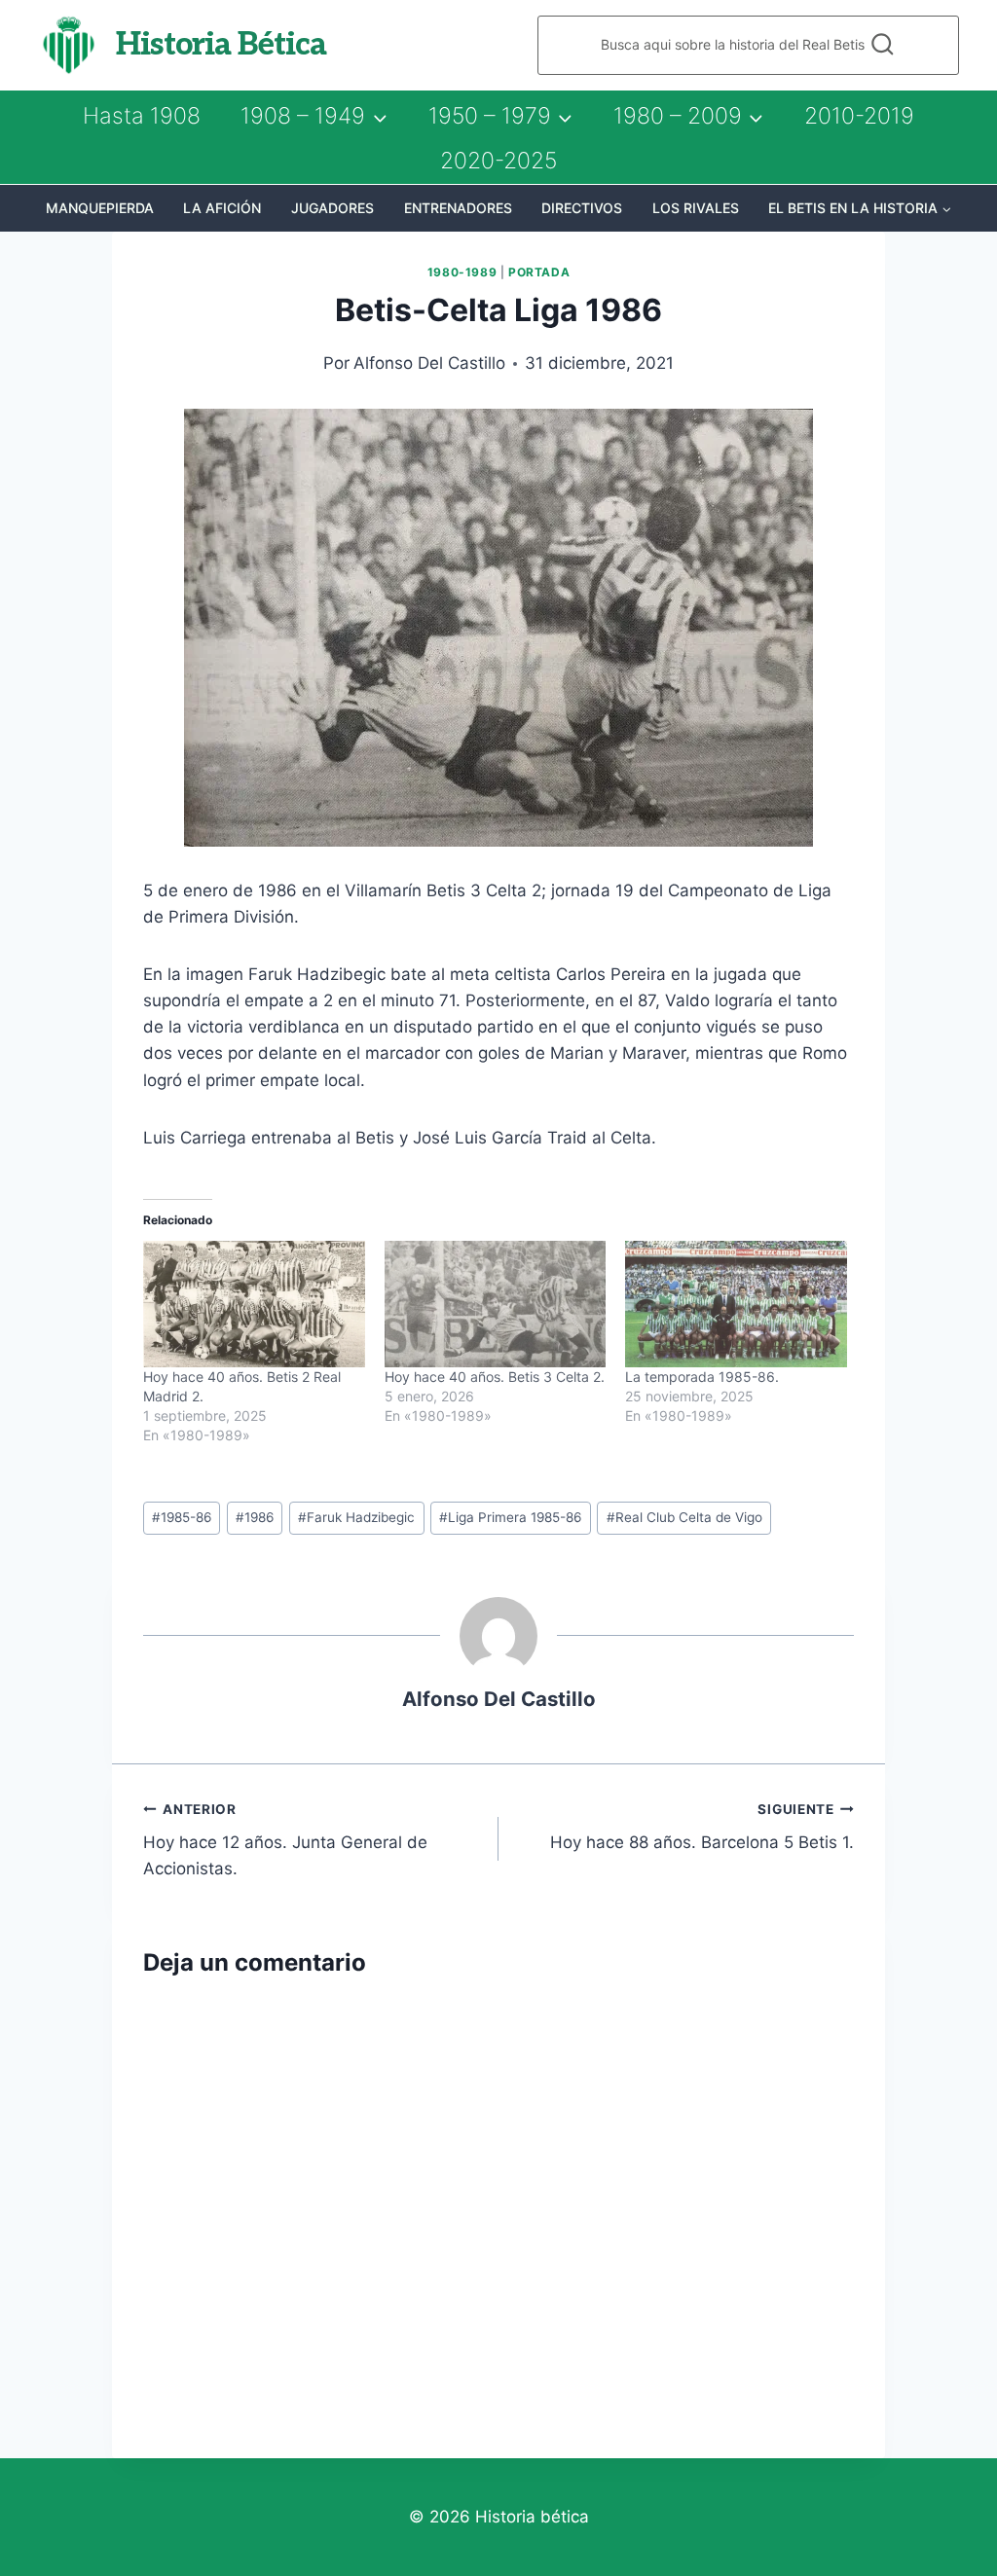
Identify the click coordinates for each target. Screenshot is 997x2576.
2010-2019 (859, 116)
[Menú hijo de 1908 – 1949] (314, 116)
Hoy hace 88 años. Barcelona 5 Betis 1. (702, 1827)
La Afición (222, 208)
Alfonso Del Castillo (429, 363)
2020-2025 (498, 161)
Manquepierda (100, 208)
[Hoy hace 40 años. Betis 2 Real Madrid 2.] (254, 1304)
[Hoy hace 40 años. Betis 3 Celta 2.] (496, 1304)
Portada (539, 272)
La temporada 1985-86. (702, 1377)
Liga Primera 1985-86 (510, 1517)
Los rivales (696, 208)
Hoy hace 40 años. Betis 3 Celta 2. (495, 1377)
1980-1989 (462, 272)
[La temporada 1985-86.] (736, 1304)
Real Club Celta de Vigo (684, 1517)
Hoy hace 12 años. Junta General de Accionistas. (285, 1840)
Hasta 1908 (142, 116)
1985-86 (182, 1517)
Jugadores (332, 208)
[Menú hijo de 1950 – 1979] (500, 116)
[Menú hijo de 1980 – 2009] (688, 116)
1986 (255, 1517)
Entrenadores (458, 208)
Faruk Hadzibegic (356, 1517)
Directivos (582, 208)
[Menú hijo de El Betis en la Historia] (860, 208)
